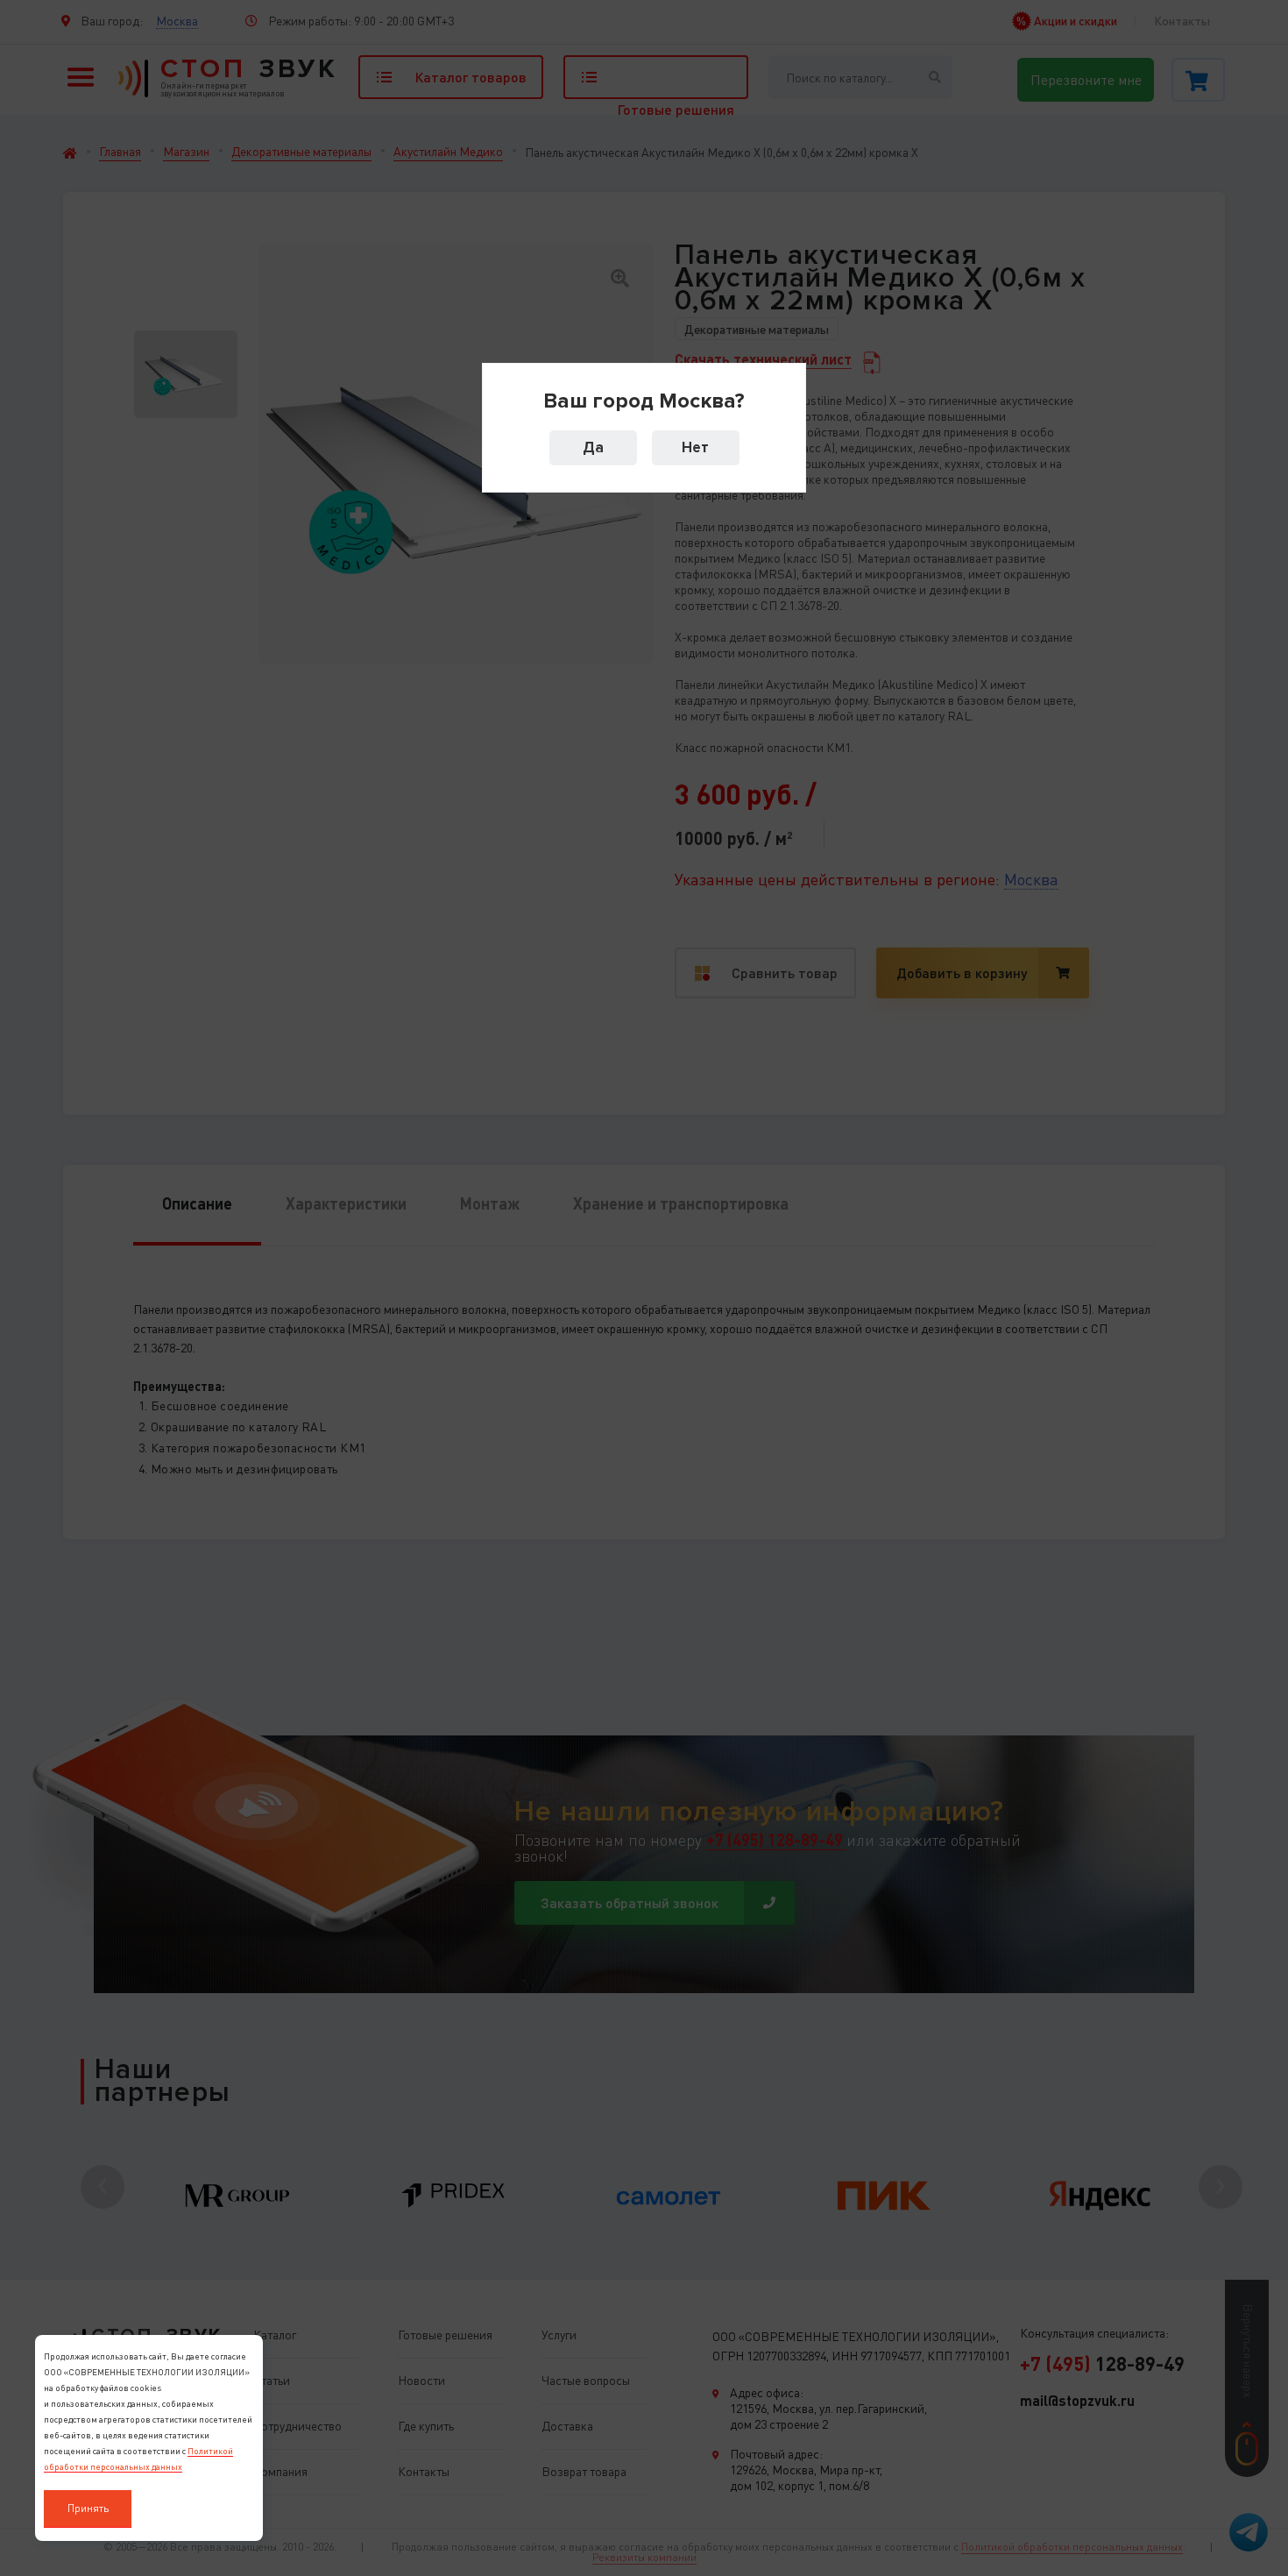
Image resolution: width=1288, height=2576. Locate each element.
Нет (695, 447)
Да (593, 447)
